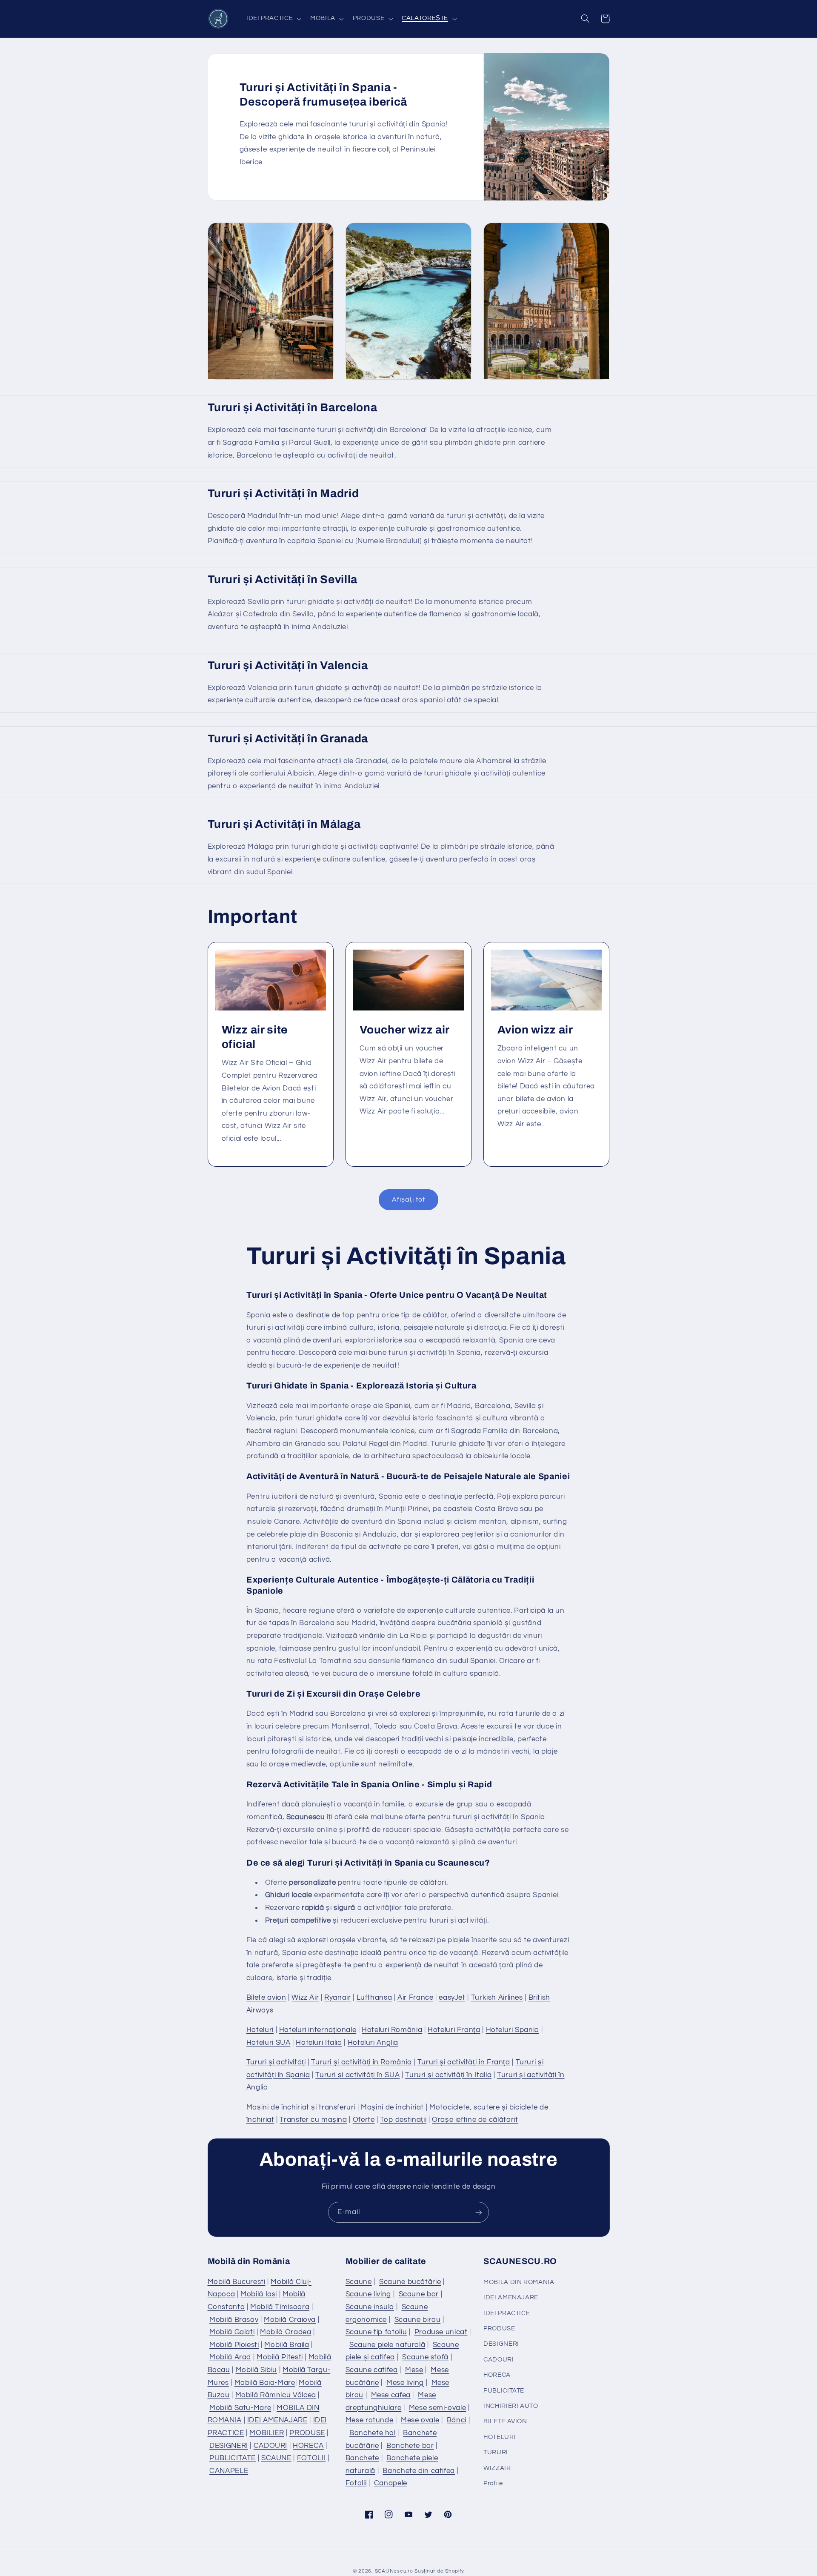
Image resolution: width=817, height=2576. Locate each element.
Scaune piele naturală (387, 2345)
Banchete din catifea (419, 2471)
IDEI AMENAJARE (277, 2420)
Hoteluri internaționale (318, 2030)
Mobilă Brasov (234, 2320)
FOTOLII (311, 2458)
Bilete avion (266, 1998)
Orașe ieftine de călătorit (475, 2120)
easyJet (452, 1998)
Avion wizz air (535, 1030)
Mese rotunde (370, 2420)
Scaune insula (370, 2307)
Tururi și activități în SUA (357, 2075)
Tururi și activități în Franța (464, 2062)
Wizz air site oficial (254, 1037)
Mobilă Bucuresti (237, 2282)
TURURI (496, 2452)
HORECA (308, 2446)
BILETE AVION (505, 2421)
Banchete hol (373, 2433)
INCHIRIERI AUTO (511, 2406)
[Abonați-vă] (479, 2212)
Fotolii (356, 2483)
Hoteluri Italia (319, 2043)
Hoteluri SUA (269, 2043)
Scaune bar (419, 2294)
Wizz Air (305, 1998)
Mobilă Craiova (290, 2320)
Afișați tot (408, 1199)
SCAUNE (276, 2458)
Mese (414, 2370)
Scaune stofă (425, 2357)
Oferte (364, 2120)
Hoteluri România (392, 2030)
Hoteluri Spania (513, 2030)
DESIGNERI (229, 2446)
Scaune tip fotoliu (376, 2332)
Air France (415, 1998)
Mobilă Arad (230, 2357)
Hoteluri (260, 2030)
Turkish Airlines (497, 1998)
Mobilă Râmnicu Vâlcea (276, 2395)
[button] (273, 19)
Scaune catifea (372, 2370)
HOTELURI (500, 2437)
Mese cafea (391, 2395)
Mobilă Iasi (259, 2294)
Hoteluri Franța (454, 2030)
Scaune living (368, 2294)
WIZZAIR (497, 2468)
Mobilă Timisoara (280, 2307)
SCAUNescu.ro (394, 2571)
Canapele (391, 2483)
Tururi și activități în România (361, 2062)
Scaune (359, 2282)
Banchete (362, 2458)
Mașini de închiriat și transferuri (301, 2107)
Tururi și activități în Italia (448, 2075)
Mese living (405, 2383)
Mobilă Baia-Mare (265, 2383)
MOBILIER (267, 2433)
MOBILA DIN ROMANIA (519, 2282)
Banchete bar (410, 2446)
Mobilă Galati (232, 2332)
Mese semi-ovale (437, 2408)
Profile (493, 2483)
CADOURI (270, 2446)
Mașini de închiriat (392, 2107)
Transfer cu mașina (313, 2120)
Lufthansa (374, 1998)
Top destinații (403, 2120)
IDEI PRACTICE (507, 2313)
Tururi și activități (276, 2062)
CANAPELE (229, 2471)
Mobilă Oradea (286, 2332)
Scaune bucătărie (410, 2282)
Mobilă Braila (287, 2345)
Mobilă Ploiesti (234, 2345)
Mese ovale (420, 2420)
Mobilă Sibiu (257, 2370)
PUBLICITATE (233, 2458)
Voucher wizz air (404, 1030)
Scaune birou (418, 2320)
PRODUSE (307, 2433)
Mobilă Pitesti (280, 2357)
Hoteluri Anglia (373, 2043)
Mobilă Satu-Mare (240, 2408)
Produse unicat (441, 2332)
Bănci (457, 2420)
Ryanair (337, 1998)
